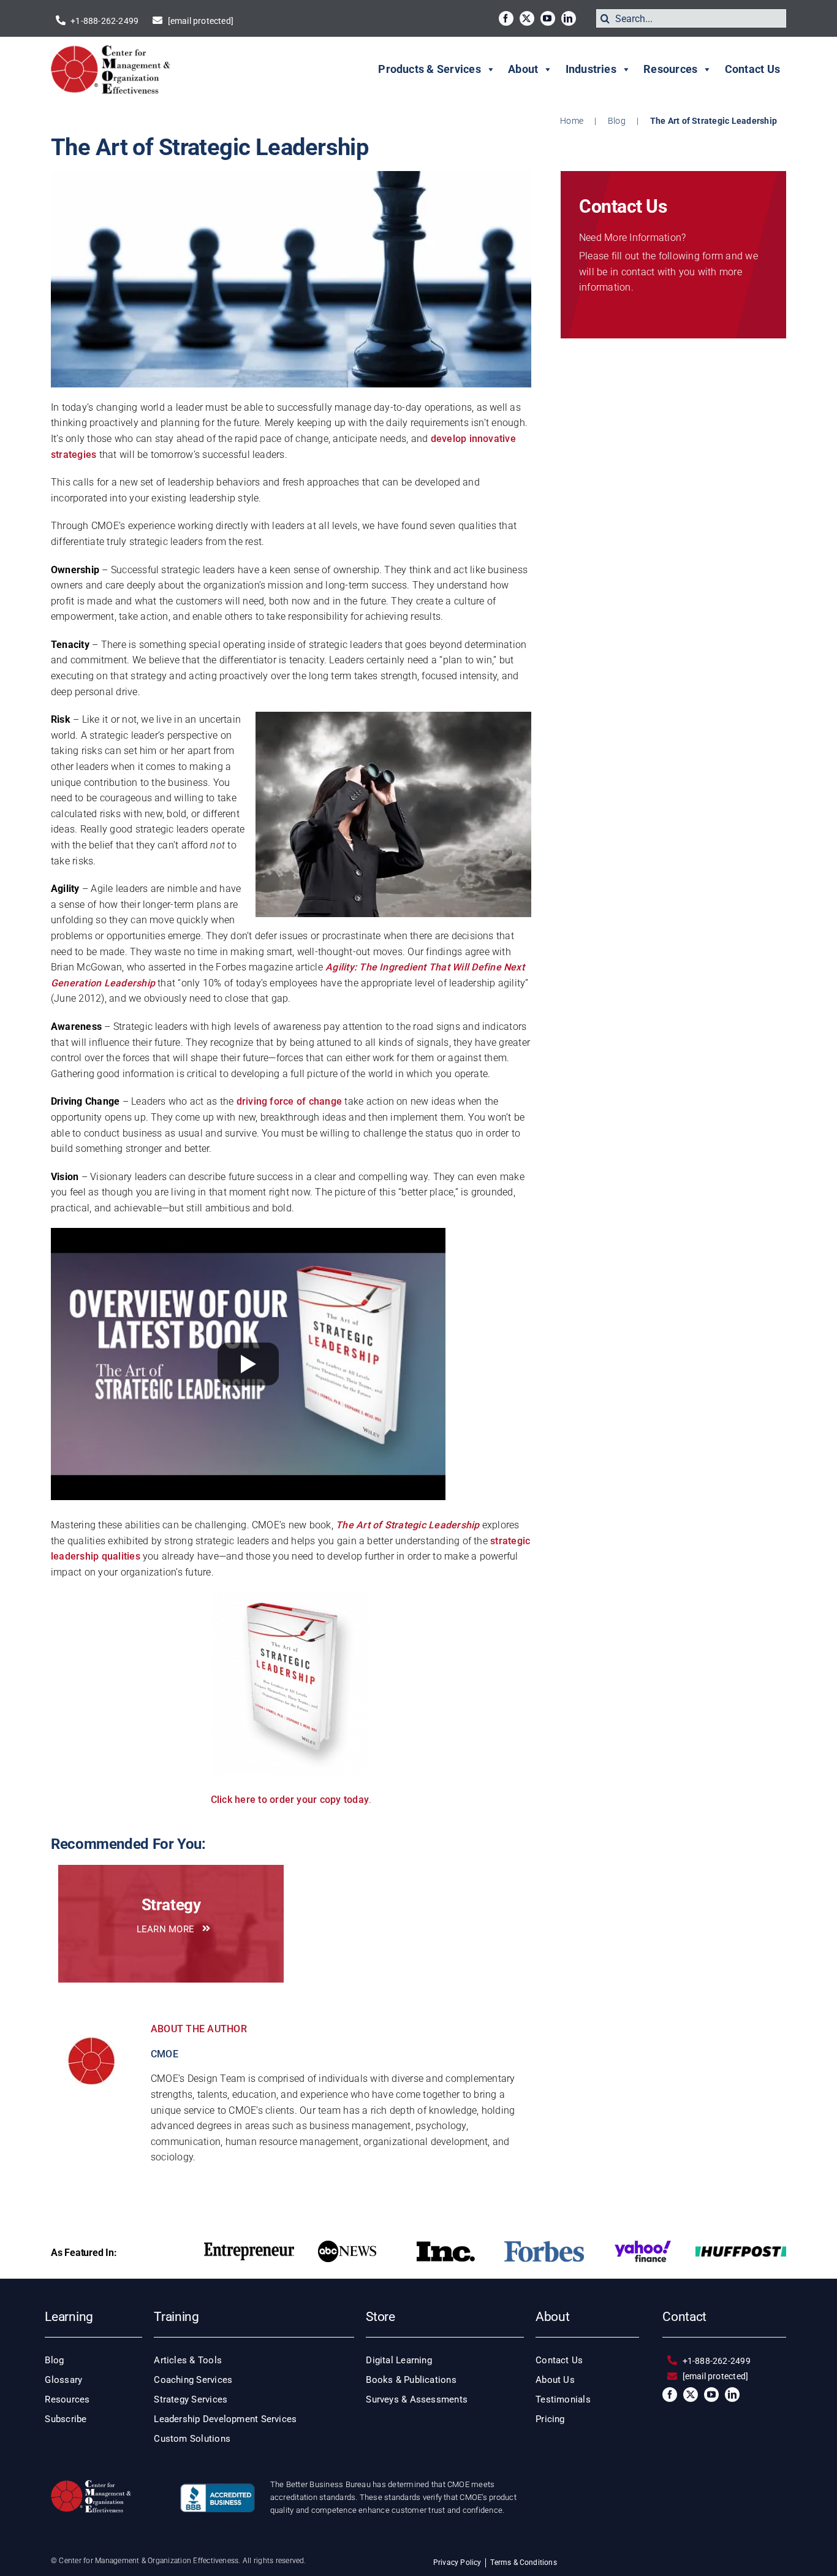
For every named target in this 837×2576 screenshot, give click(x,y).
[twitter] (527, 18)
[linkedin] (569, 18)
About (523, 69)
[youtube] (548, 18)
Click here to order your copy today (290, 1800)
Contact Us (752, 69)
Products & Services (430, 69)
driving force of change (290, 1101)
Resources (670, 69)
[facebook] (506, 18)
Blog (617, 121)
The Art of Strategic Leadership (407, 1525)
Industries (591, 69)
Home (572, 121)
